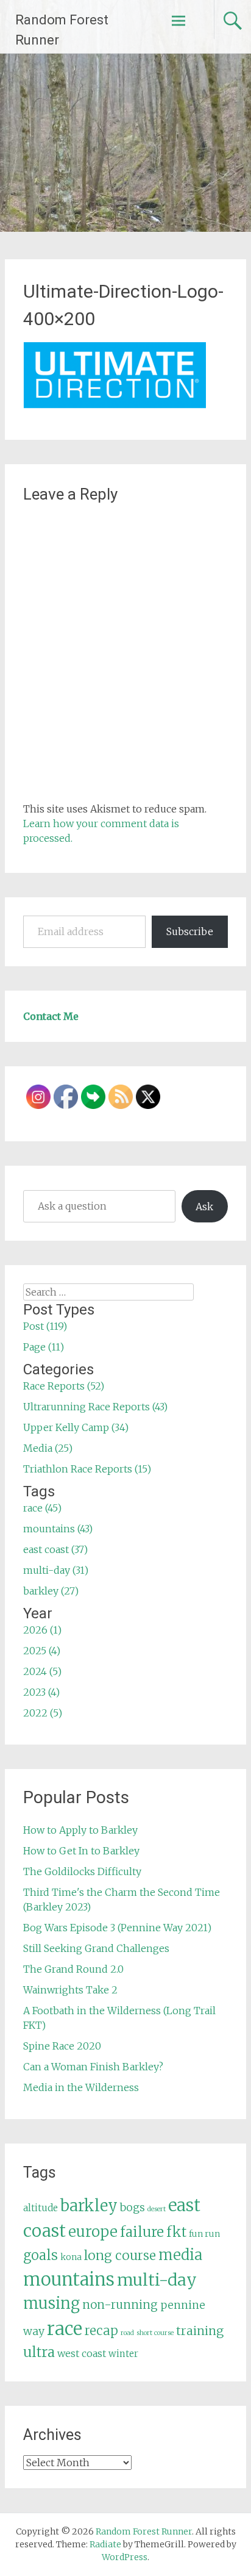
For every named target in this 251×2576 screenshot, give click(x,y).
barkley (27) (51, 1591)
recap (101, 2331)
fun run (204, 2234)
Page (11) (44, 1347)
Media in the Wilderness (81, 2087)
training (200, 2331)
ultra (39, 2352)
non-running (120, 2305)
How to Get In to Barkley (81, 1851)
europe (93, 2232)
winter (123, 2354)
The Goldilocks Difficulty (82, 1871)
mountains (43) (58, 1529)
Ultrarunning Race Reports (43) (95, 1407)
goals (41, 2255)
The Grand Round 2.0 (73, 1969)
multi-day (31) (56, 1570)
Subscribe (190, 931)
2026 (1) (42, 1630)
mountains (69, 2279)
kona (71, 2257)
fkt (176, 2232)
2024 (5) (42, 1671)
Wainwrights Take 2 (70, 1990)
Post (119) (45, 1326)
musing (51, 2303)
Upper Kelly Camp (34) (76, 1427)
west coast (82, 2353)
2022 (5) (43, 1713)
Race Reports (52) (64, 1386)
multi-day (157, 2280)
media (180, 2255)
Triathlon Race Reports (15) (87, 1469)
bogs (133, 2208)
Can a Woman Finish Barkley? (93, 2067)
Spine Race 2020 (62, 2046)
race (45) (42, 1508)
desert (157, 2209)
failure (142, 2232)
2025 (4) (42, 1651)
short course (155, 2333)
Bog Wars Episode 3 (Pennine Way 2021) (117, 1928)
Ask (204, 1207)
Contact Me (51, 1016)
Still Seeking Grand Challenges (96, 1948)
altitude (41, 2208)
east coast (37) (55, 1549)
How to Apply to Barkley (80, 1830)
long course (120, 2255)
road (127, 2333)
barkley (89, 2206)
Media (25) (48, 1448)
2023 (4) (41, 1692)
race (65, 2329)
